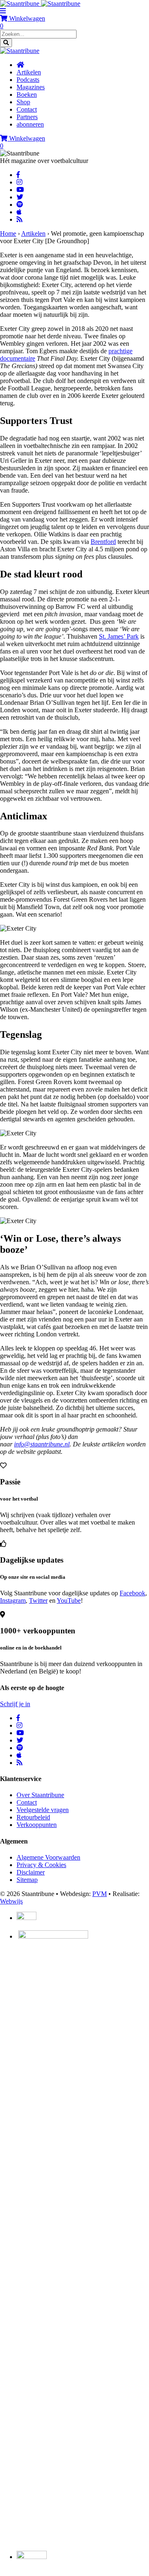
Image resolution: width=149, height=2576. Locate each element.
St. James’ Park (119, 636)
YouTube (69, 1600)
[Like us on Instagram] (19, 182)
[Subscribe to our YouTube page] (20, 190)
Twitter (38, 1600)
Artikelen (33, 233)
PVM (100, 1894)
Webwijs (11, 1901)
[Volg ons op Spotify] (20, 205)
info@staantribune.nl (42, 1444)
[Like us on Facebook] (18, 175)
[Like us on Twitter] (20, 197)
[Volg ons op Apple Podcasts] (19, 212)
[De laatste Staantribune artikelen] (19, 219)
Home (8, 233)
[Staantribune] (40, 4)
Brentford (103, 542)
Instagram (13, 1600)
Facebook (132, 1593)
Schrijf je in (15, 1704)
